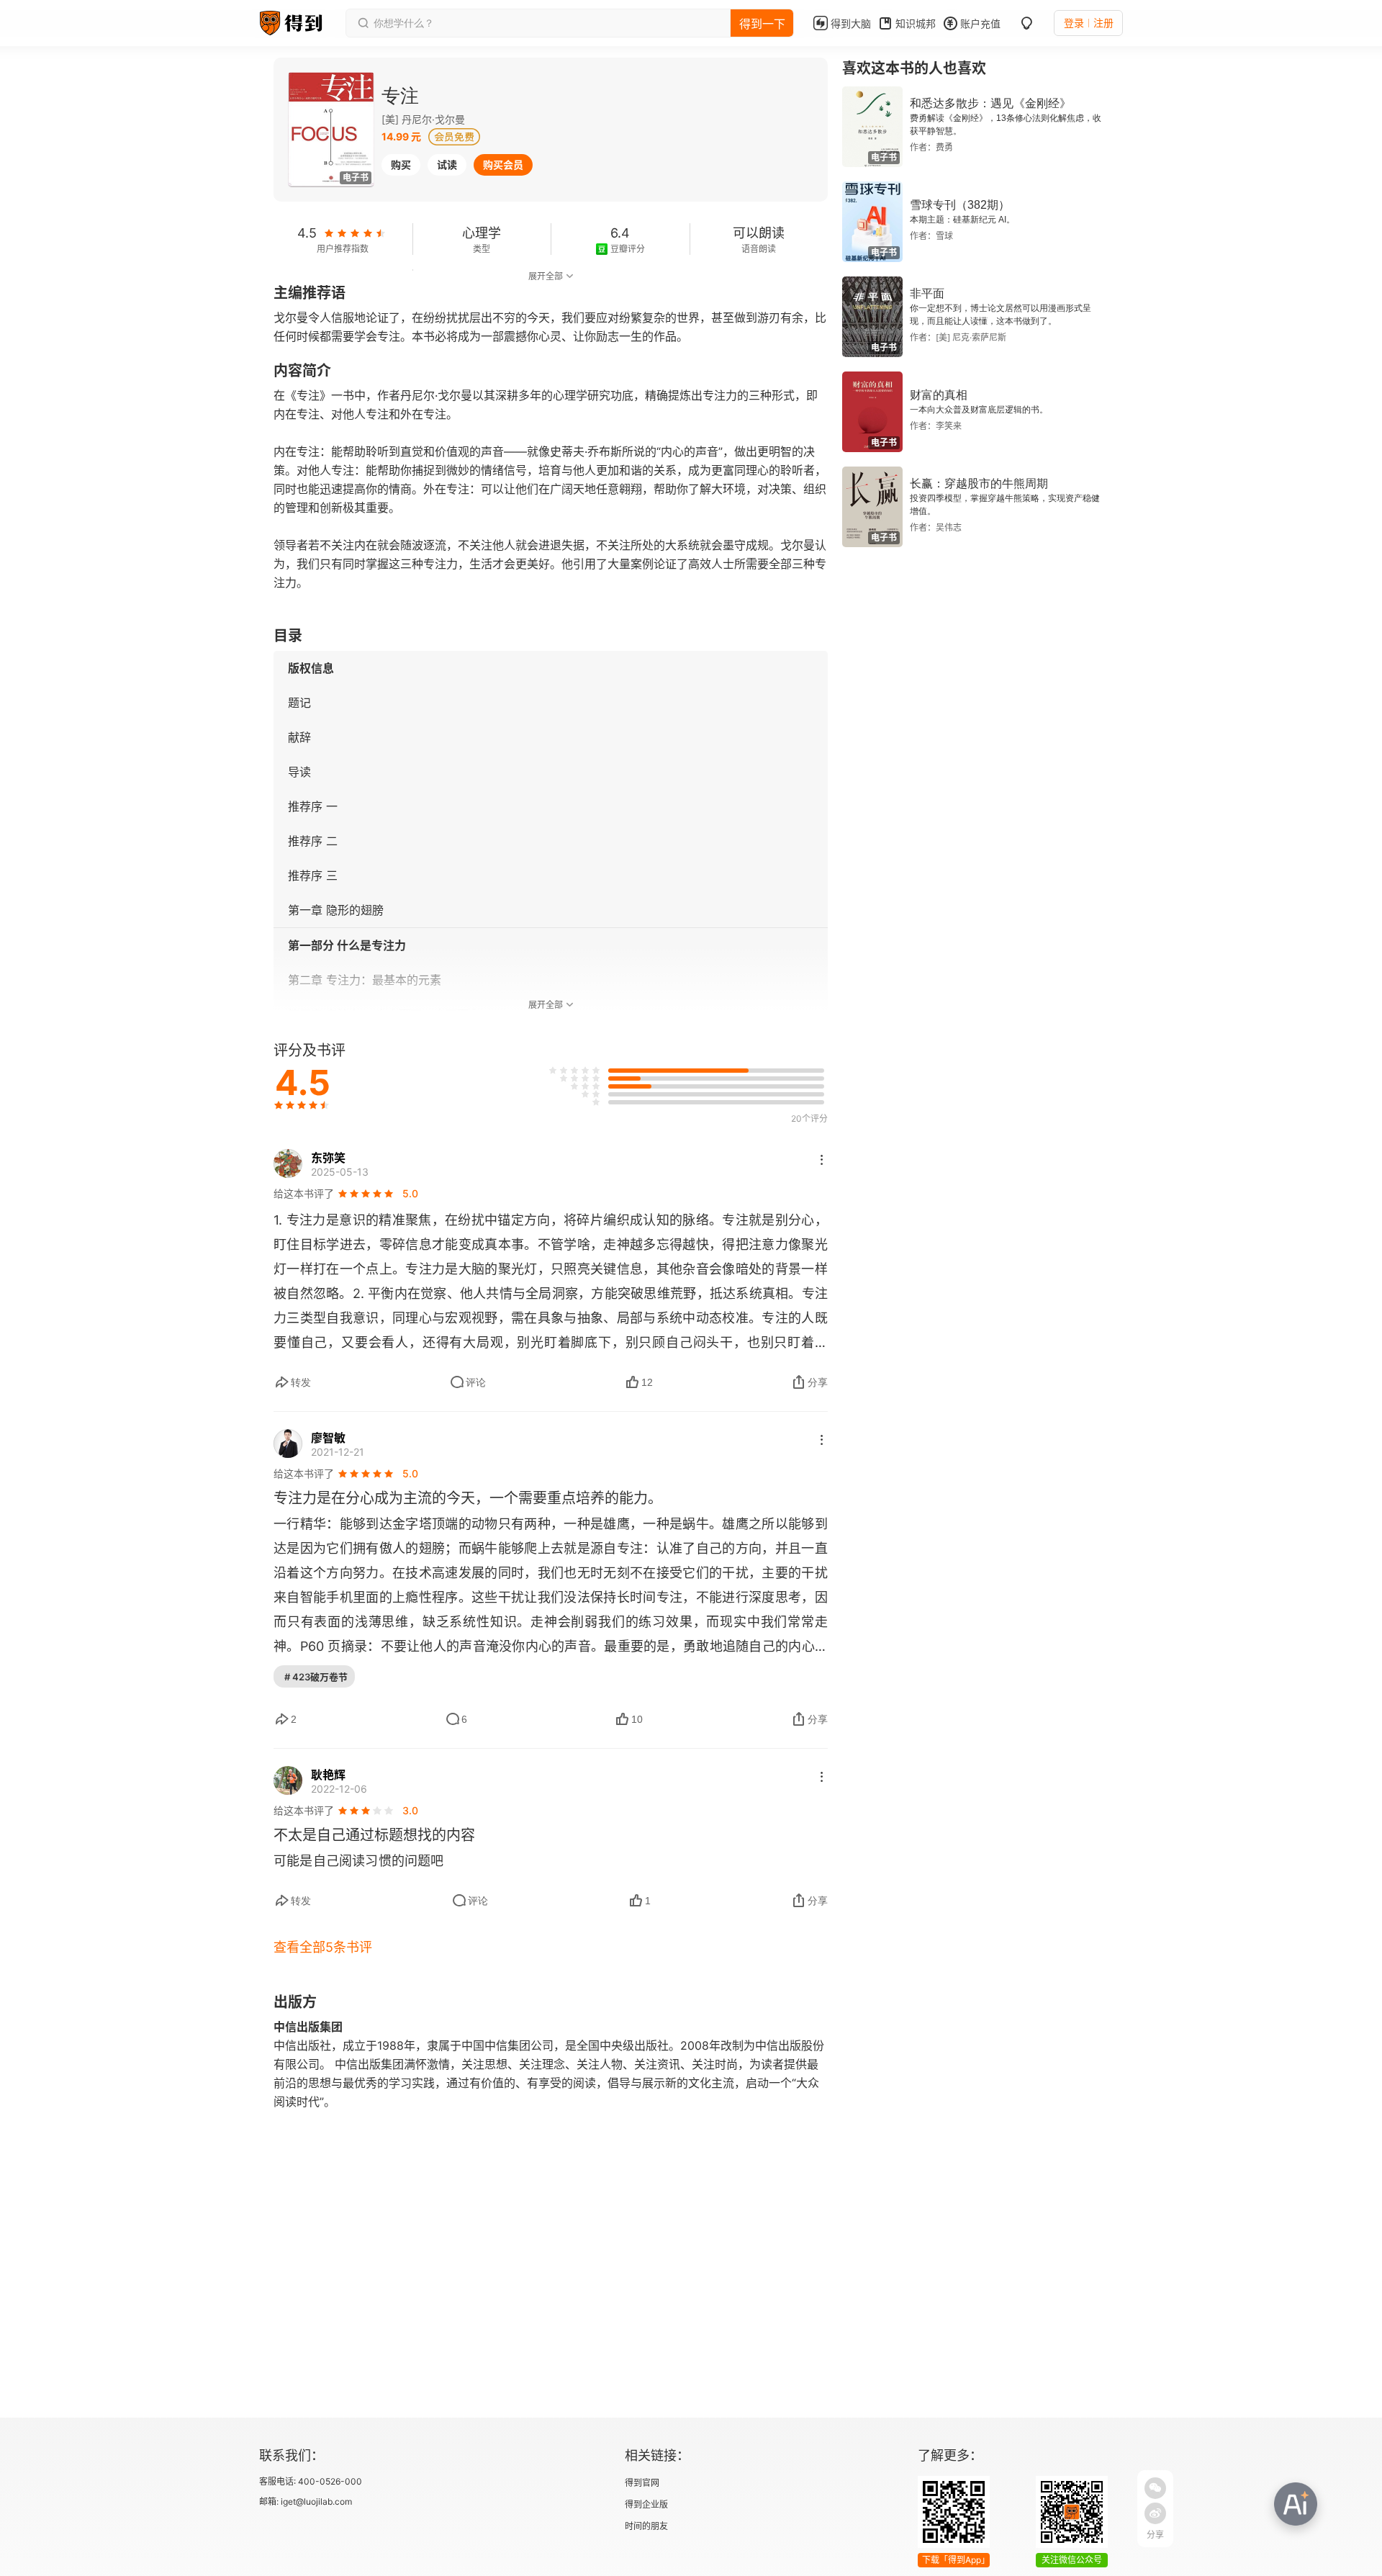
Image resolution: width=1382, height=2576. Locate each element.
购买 (401, 165)
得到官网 (642, 2483)
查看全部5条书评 (323, 1947)
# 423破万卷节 (316, 1677)
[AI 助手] (1296, 2504)
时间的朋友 (646, 2526)
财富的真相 (939, 395)
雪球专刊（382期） (960, 205)
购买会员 (503, 165)
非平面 (927, 293)
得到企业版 (646, 2504)
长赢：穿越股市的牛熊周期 (979, 483)
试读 (447, 165)
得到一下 (762, 24)
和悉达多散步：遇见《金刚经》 (990, 103)
